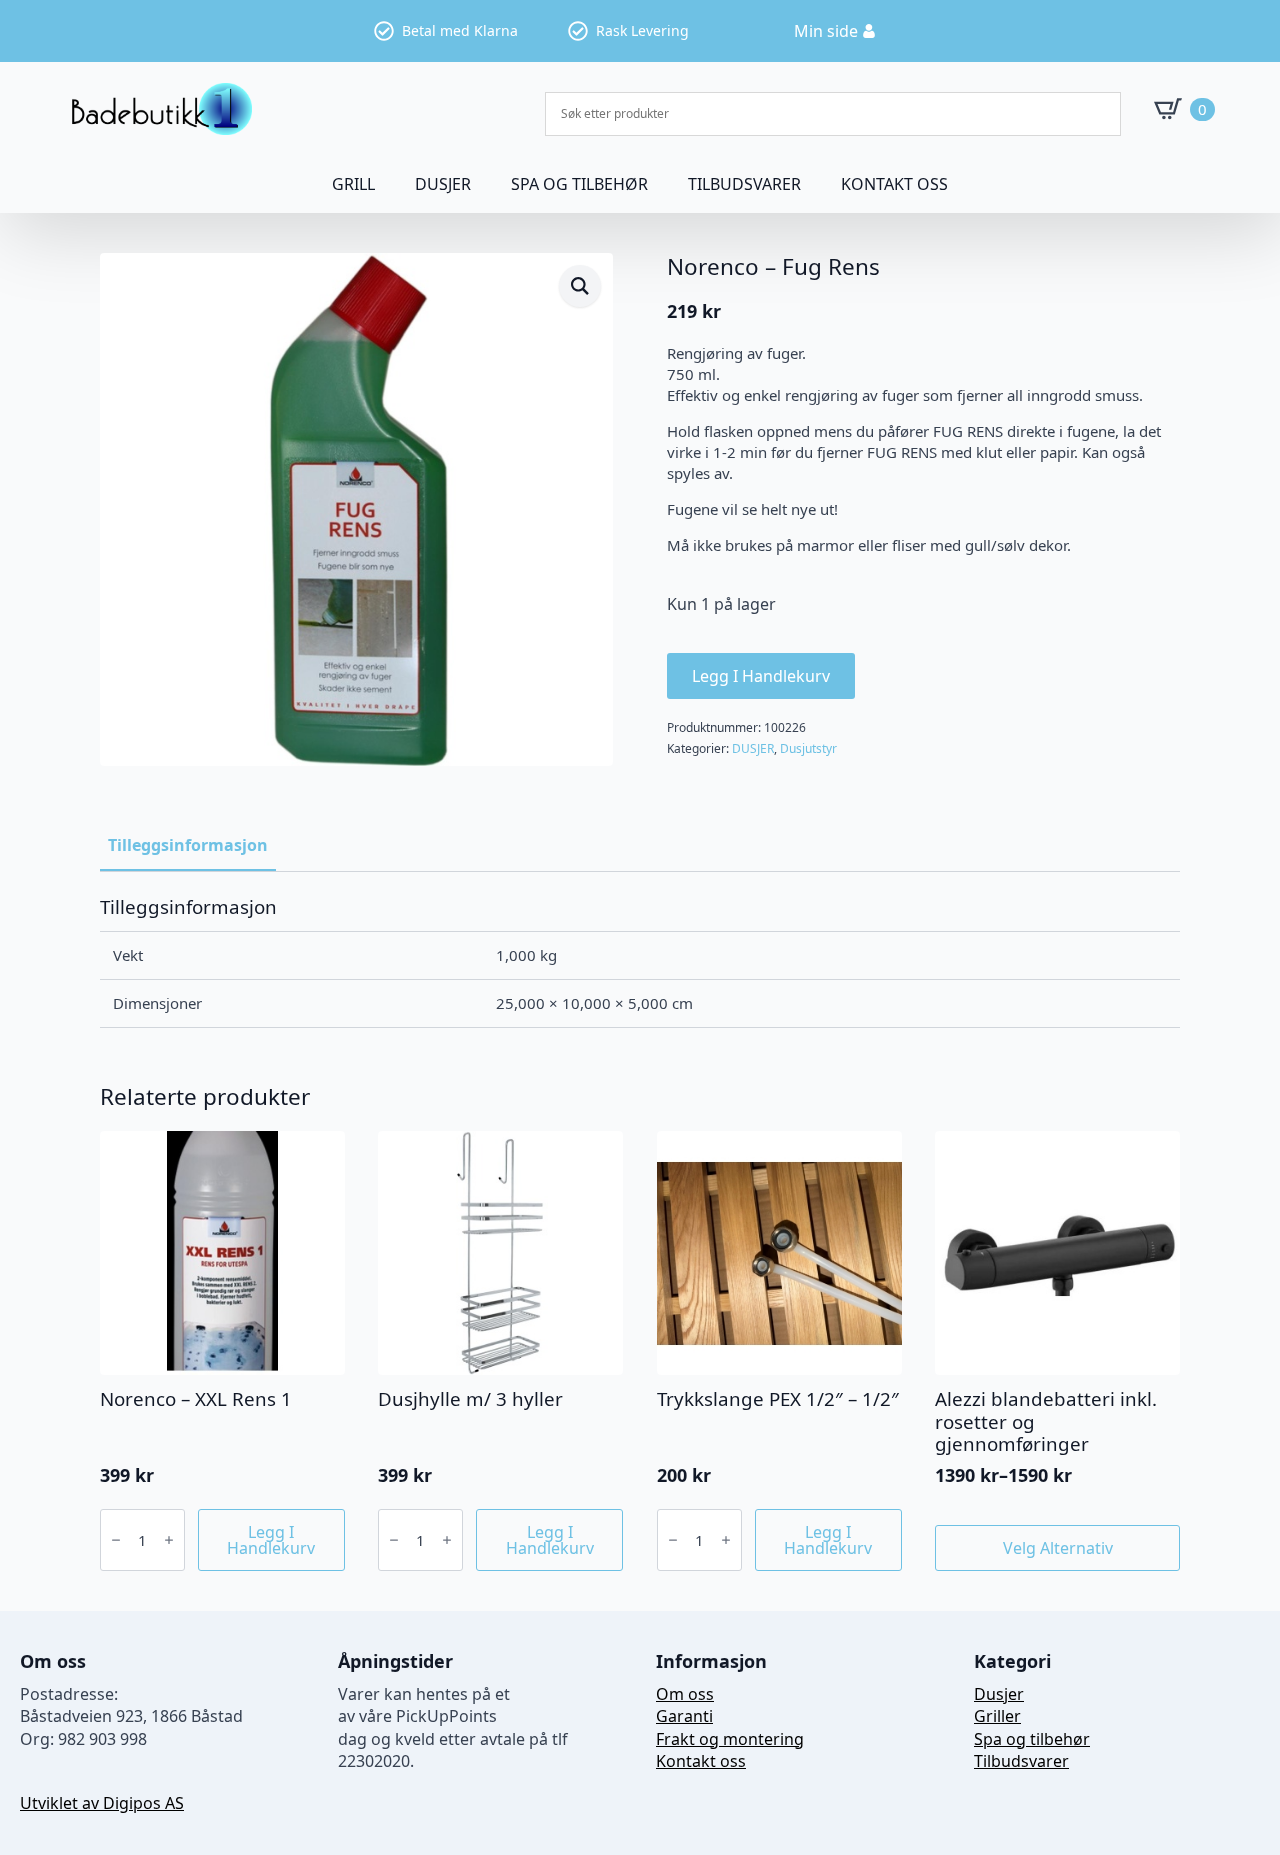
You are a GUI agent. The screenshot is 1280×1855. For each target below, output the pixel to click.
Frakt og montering (730, 1739)
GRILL (353, 184)
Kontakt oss (894, 184)
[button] (580, 286)
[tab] (188, 845)
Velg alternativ (1058, 1548)
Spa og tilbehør (1032, 1739)
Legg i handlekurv (761, 676)
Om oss (685, 1694)
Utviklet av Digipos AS (102, 1803)
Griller (997, 1716)
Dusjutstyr (808, 748)
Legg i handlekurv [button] (271, 1540)
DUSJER (443, 184)
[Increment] (169, 1540)
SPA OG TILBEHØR (579, 184)
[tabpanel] (640, 962)
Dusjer (999, 1694)
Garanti (684, 1716)
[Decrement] (116, 1540)
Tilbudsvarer (744, 184)
